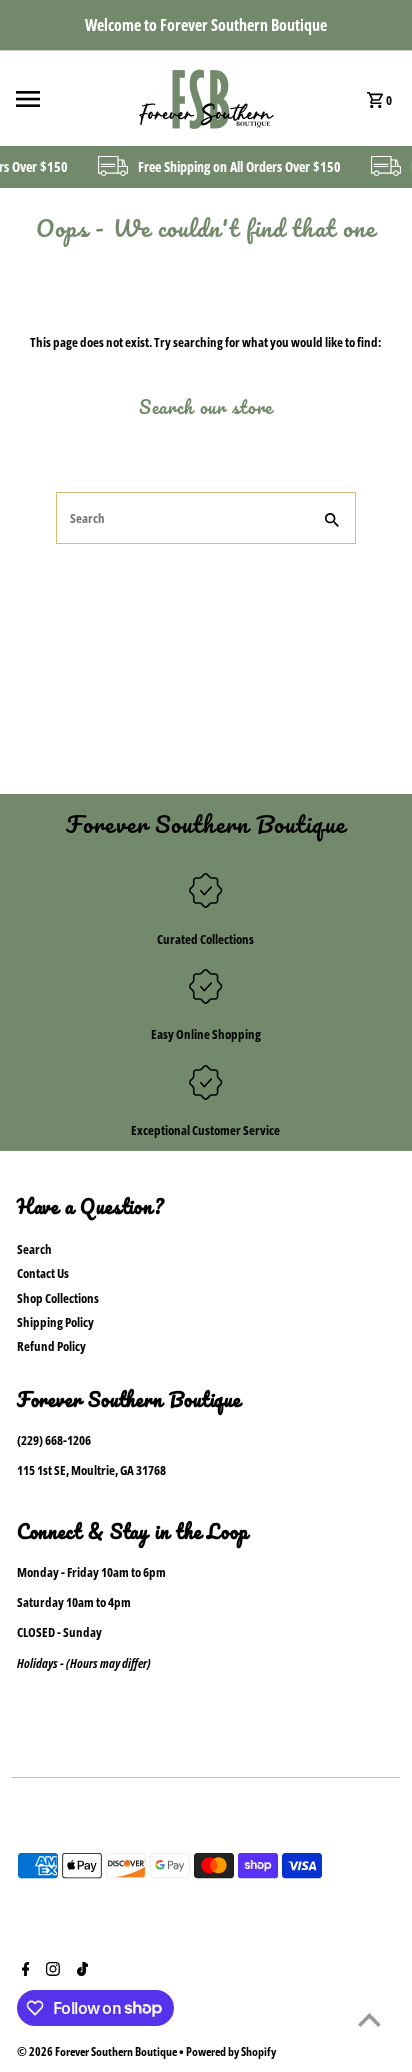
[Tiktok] (80, 1970)
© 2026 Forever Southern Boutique (98, 2051)
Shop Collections (58, 1298)
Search (34, 1249)
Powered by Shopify (231, 2051)
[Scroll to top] (369, 2019)
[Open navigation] (67, 99)
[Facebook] (23, 1970)
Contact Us (43, 1273)
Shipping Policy (55, 1322)
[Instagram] (50, 1970)
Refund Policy (51, 1346)
